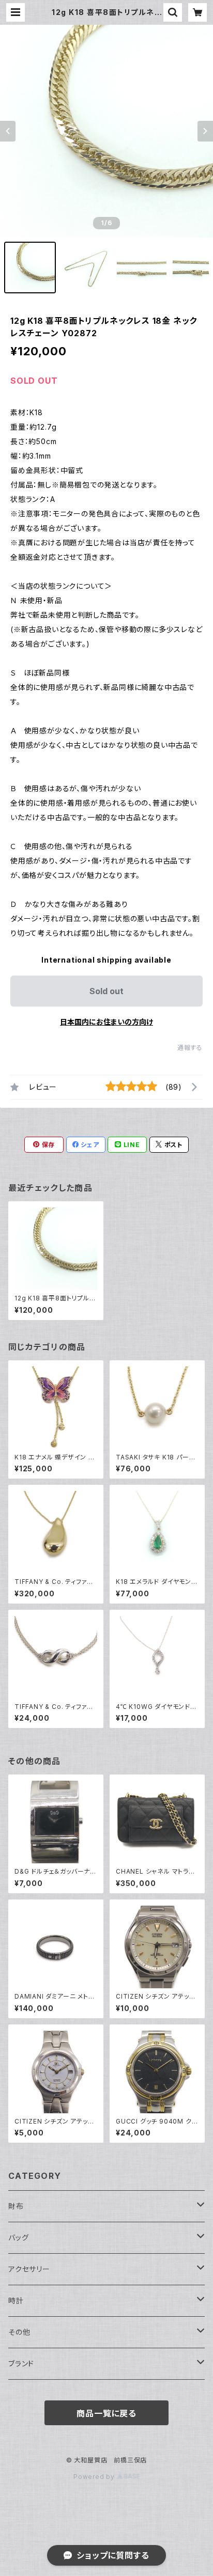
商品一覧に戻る (106, 2413)
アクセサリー (29, 2269)
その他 (19, 2332)
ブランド (21, 2363)
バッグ (18, 2237)
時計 (16, 2300)
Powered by (95, 2477)
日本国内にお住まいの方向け (106, 1022)
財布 (16, 2206)
